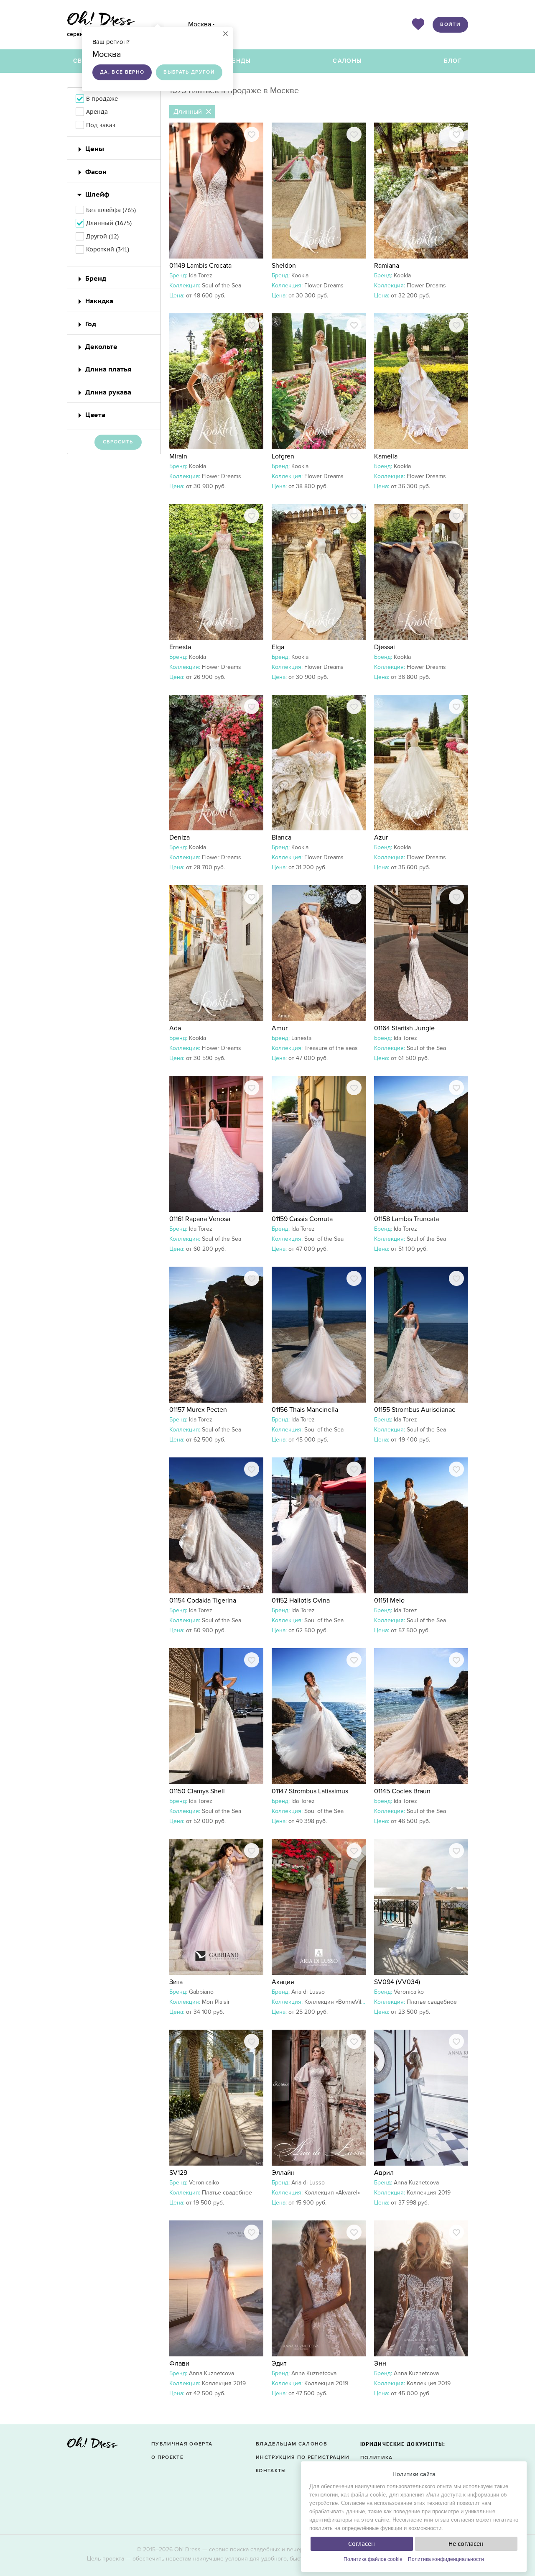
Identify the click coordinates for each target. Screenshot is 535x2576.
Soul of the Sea (222, 286)
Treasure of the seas (331, 1048)
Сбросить (118, 442)
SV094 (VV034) (397, 1982)
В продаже (102, 99)
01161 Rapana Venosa (200, 1219)
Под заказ (101, 125)
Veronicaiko (409, 1992)
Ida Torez (201, 275)
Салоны (347, 61)
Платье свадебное (432, 2002)
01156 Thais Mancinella (305, 1410)
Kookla (300, 275)
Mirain (178, 456)
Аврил (384, 2173)
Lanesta (301, 1038)
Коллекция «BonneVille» (336, 2002)
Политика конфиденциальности (446, 2559)
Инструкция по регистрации (303, 2457)
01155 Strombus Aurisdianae (415, 1410)
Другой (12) (102, 236)
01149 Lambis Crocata (200, 266)
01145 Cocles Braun (402, 1791)
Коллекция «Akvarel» (332, 2193)
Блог (453, 61)
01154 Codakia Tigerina (203, 1600)
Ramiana (387, 266)
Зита (176, 1982)
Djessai (385, 647)
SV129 (178, 2173)
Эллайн (283, 2173)
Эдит (279, 2363)
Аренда (97, 112)
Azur (381, 837)
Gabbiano (201, 1992)
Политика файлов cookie (373, 2559)
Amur (280, 1028)
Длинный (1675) (109, 223)
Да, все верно (122, 72)
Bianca (282, 837)
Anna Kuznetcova (416, 2183)
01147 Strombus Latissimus (310, 1791)
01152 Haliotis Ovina (301, 1600)
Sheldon (284, 266)
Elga (278, 647)
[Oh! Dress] (92, 2445)
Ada (175, 1028)
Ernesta (180, 647)
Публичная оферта (182, 2444)
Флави (179, 2363)
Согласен (362, 2544)
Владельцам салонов (292, 2444)
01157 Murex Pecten (198, 1410)
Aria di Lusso (308, 1992)
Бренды (237, 61)
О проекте (167, 2457)
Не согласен (466, 2544)
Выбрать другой (189, 72)
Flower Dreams (324, 286)
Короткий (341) (108, 249)
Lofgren (283, 456)
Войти (450, 24)
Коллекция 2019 (429, 2193)
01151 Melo (389, 1600)
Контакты (271, 2471)
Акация (283, 1982)
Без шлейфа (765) (111, 210)
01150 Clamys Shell (197, 1791)
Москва (200, 24)
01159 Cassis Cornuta (302, 1219)
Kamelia (386, 456)
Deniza (180, 837)
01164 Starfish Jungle (404, 1028)
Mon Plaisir (216, 2002)
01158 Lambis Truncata (406, 1219)
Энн (380, 2363)
